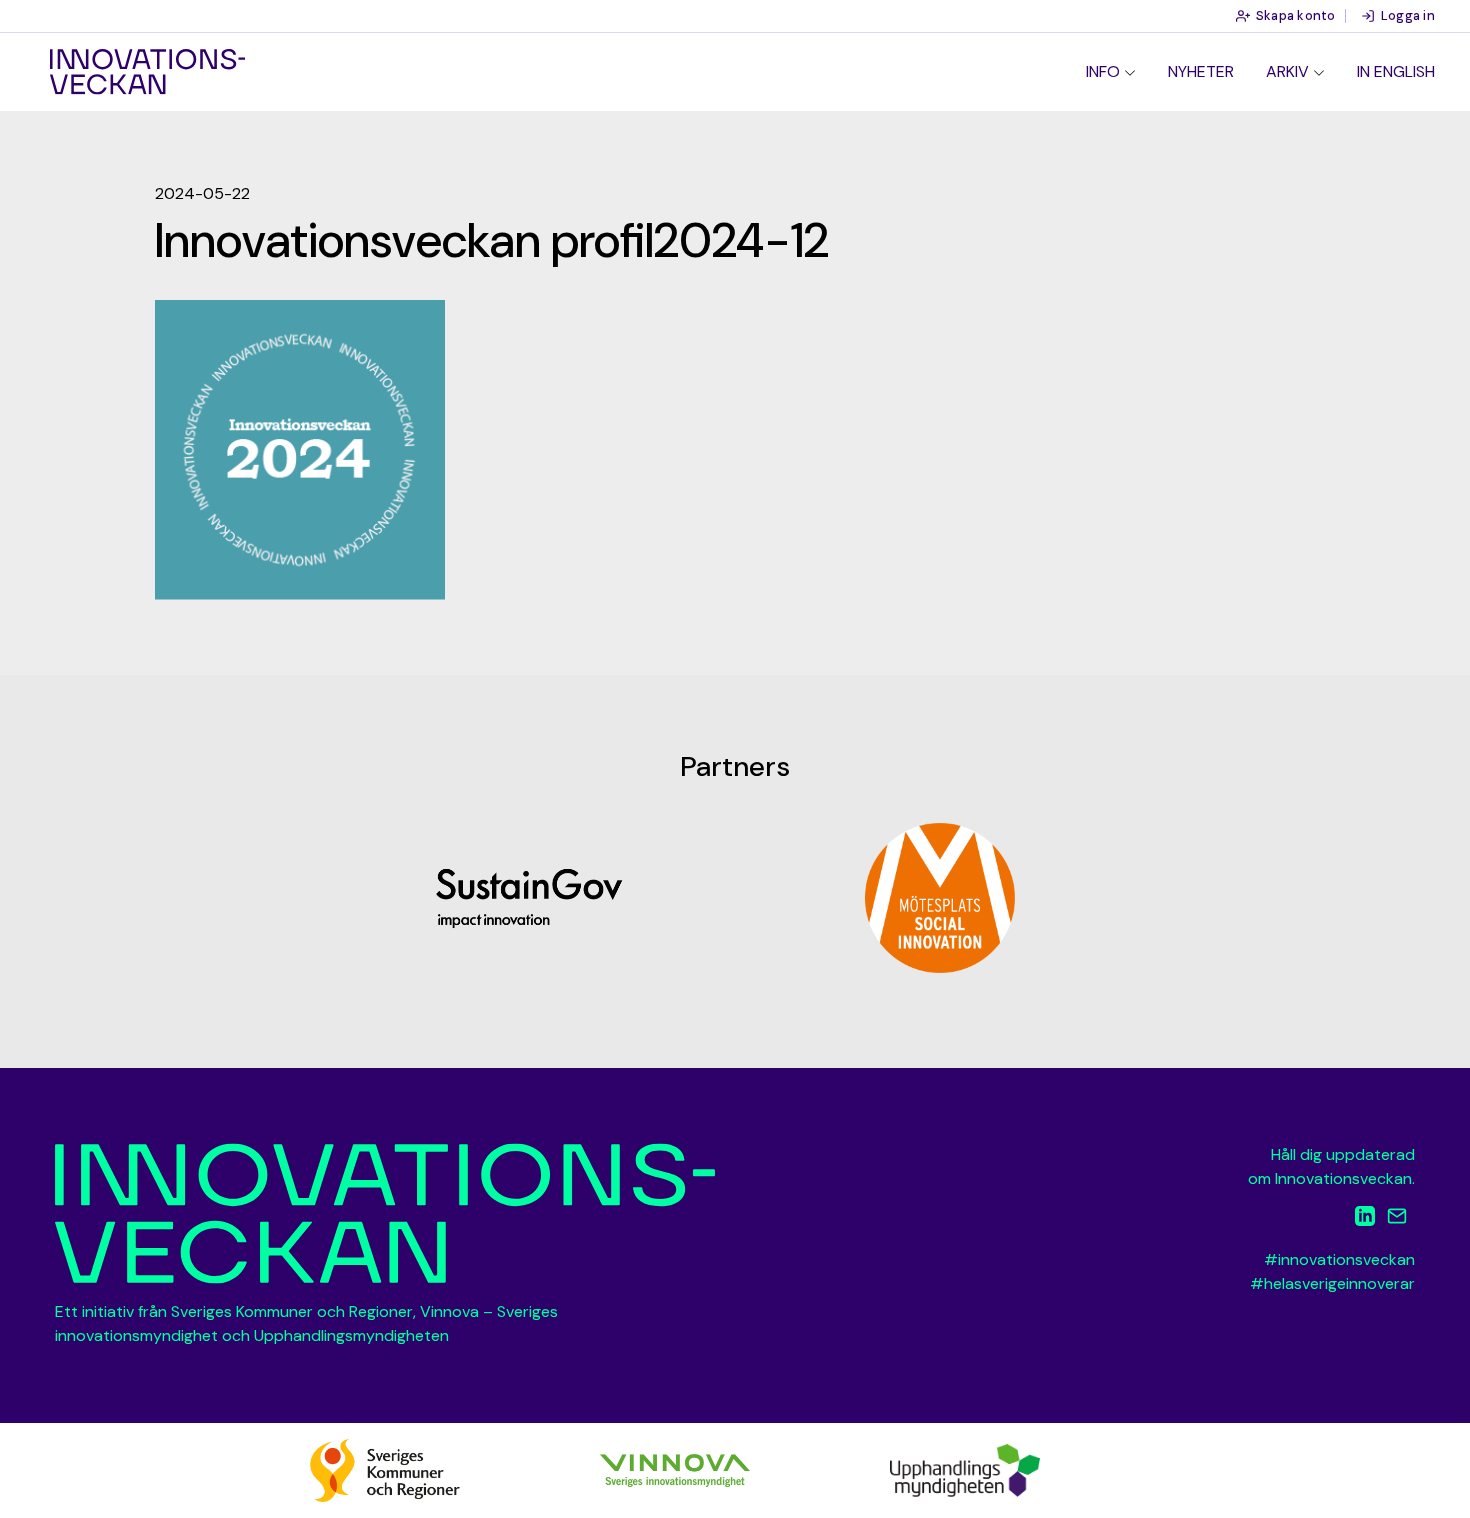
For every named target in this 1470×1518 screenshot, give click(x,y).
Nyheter (1201, 71)
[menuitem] (1111, 72)
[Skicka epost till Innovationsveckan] (1397, 1219)
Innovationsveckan (147, 72)
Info (1103, 71)
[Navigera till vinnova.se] (675, 1469)
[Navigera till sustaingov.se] (530, 898)
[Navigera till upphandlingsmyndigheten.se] (965, 1469)
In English (1396, 71)
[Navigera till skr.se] (385, 1469)
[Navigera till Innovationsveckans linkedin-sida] (1365, 1219)
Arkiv (1287, 71)
